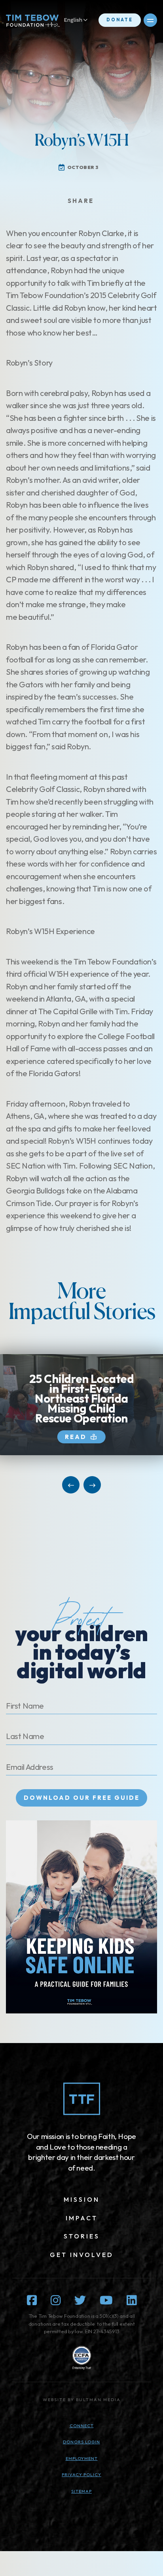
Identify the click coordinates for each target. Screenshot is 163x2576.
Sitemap (81, 2491)
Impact (82, 2218)
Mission (82, 2199)
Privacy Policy (81, 2475)
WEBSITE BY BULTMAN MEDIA (82, 2400)
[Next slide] (92, 1485)
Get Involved (82, 2255)
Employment (82, 2458)
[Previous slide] (71, 1485)
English (73, 20)
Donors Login (81, 2442)
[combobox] (80, 20)
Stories (82, 2236)
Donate (120, 20)
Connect (82, 2426)
